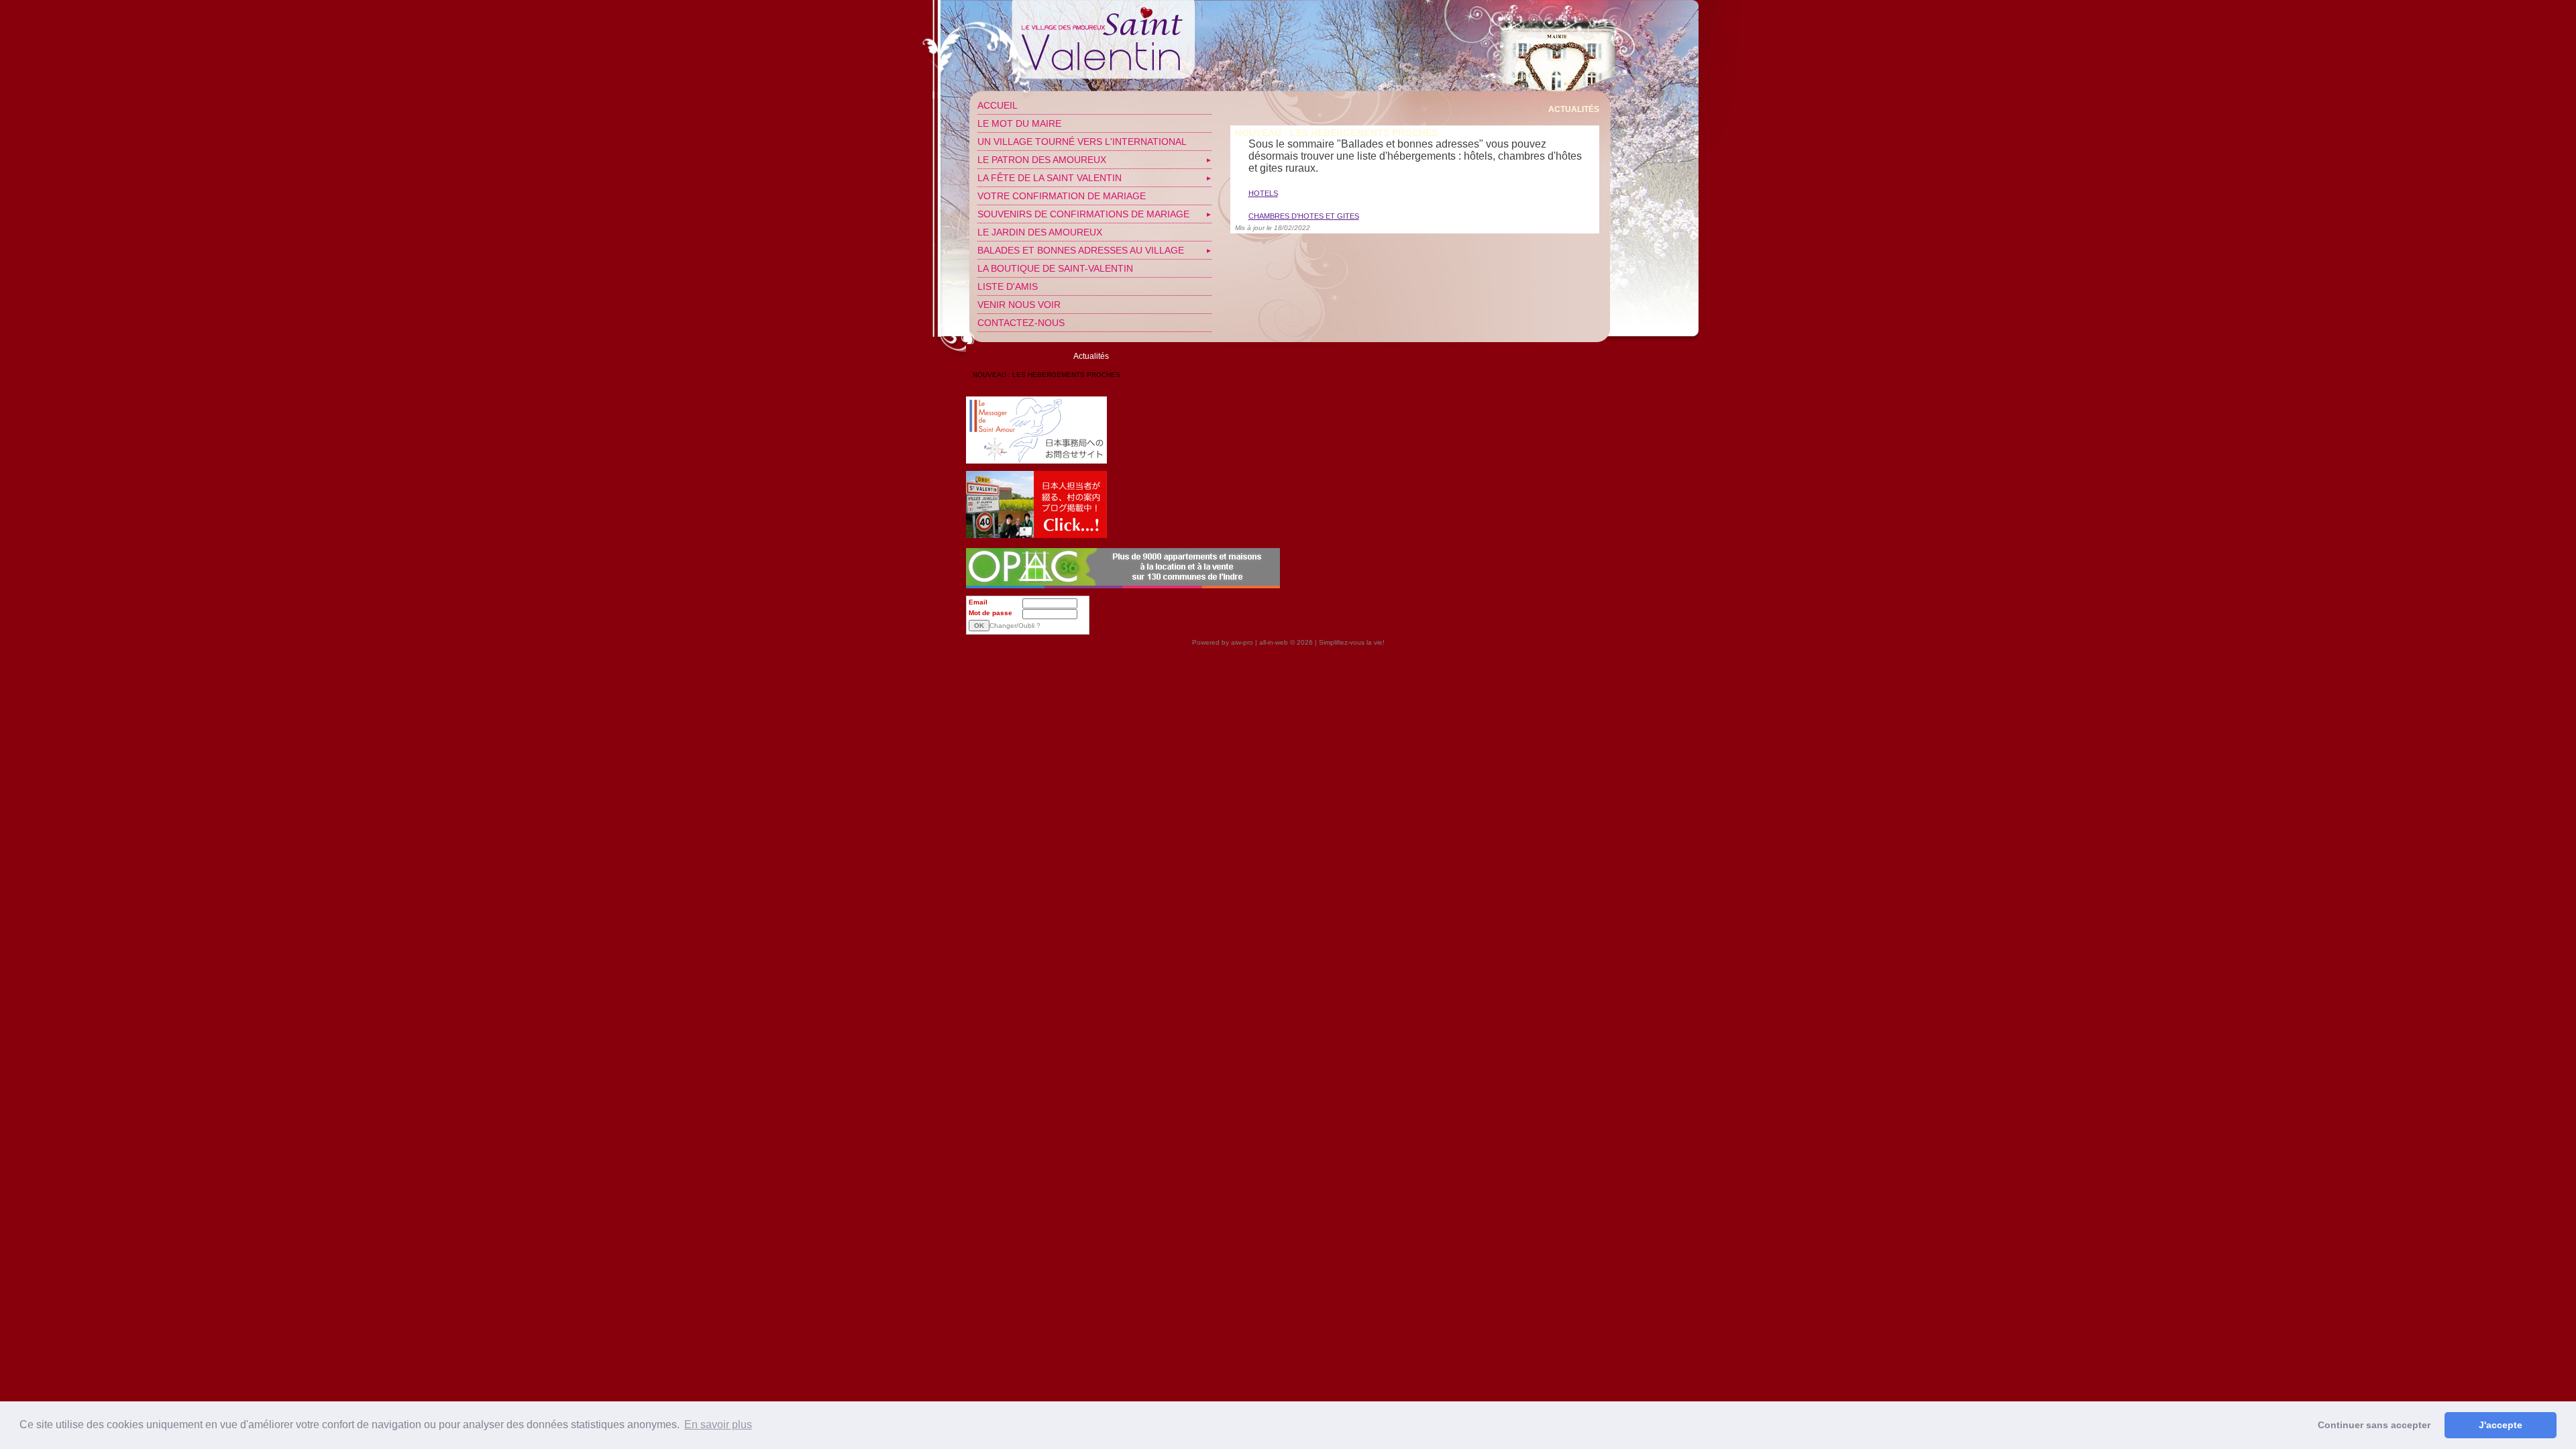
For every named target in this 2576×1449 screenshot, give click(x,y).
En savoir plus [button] (718, 1425)
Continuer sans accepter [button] (2374, 1425)
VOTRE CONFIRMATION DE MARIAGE (1062, 196)
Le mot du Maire (1019, 123)
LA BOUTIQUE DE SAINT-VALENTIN (1055, 268)
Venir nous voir (1019, 305)
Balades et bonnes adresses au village (1081, 250)
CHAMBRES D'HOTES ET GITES (1304, 216)
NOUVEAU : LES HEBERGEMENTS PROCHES (1046, 375)
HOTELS (1263, 193)
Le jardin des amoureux (1040, 232)
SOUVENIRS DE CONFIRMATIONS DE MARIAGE (1083, 214)
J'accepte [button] (2501, 1425)
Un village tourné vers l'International (1082, 142)
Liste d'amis (1008, 286)
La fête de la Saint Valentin (1050, 178)
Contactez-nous (1021, 323)
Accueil (998, 105)
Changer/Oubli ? (1015, 626)
